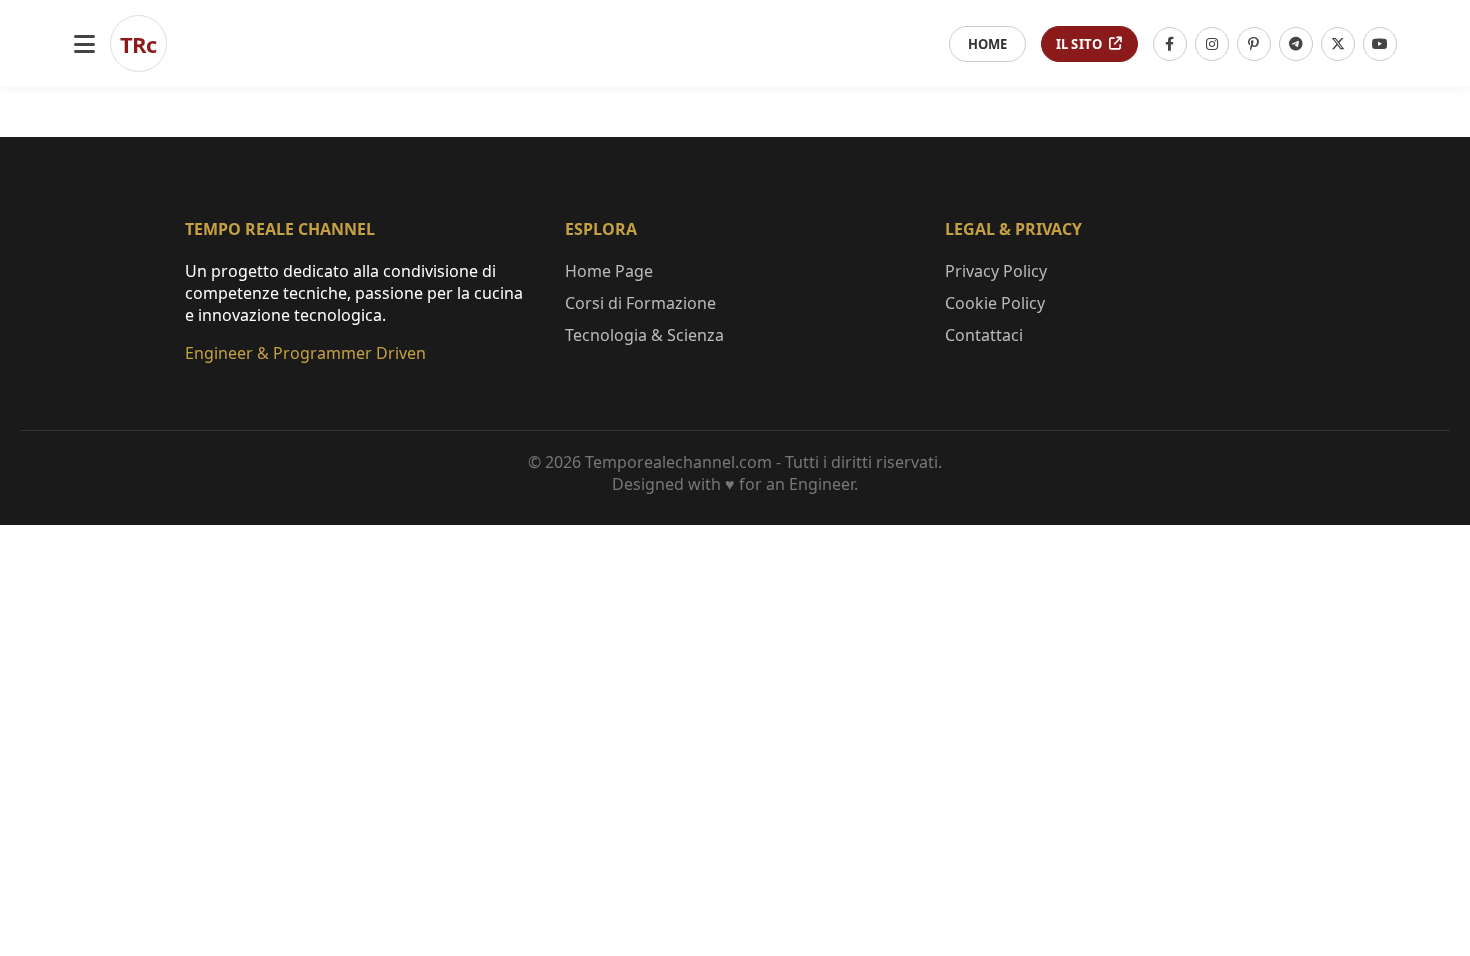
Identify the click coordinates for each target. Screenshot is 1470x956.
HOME (987, 44)
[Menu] (84, 44)
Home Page (609, 271)
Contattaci (984, 335)
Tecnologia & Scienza (644, 335)
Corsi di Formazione (640, 303)
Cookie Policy (995, 303)
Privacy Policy (996, 271)
